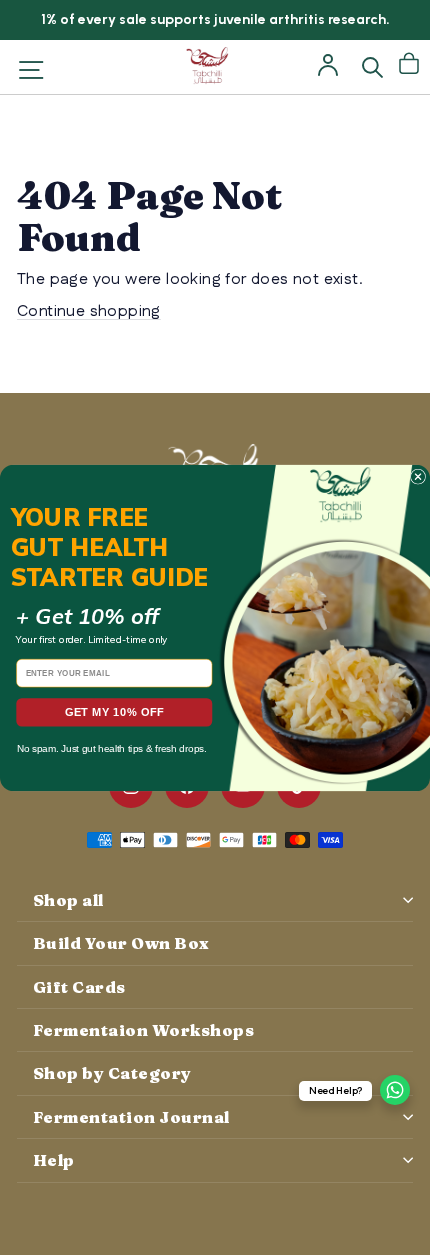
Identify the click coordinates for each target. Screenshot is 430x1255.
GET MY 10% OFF (115, 712)
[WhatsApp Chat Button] (395, 1090)
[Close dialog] (417, 476)
